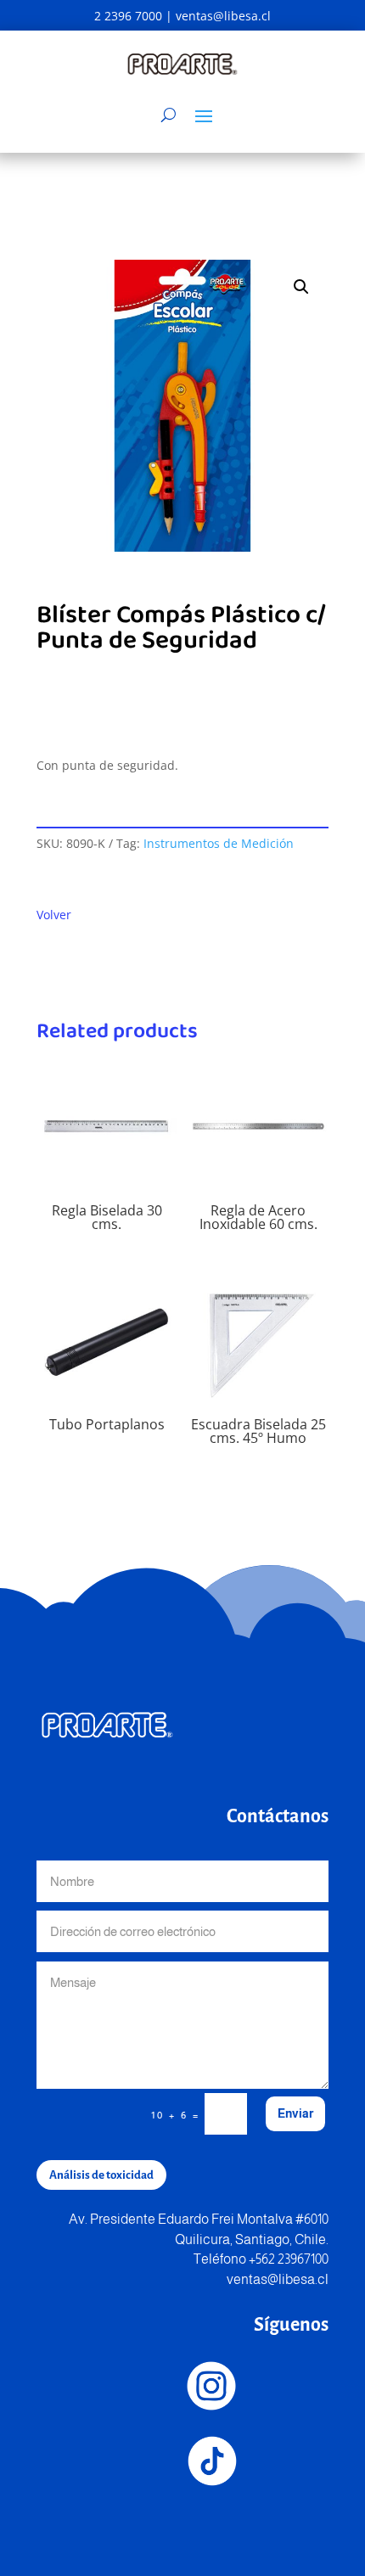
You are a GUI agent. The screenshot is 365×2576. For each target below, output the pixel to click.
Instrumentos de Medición (219, 843)
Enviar (295, 2113)
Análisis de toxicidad (101, 2175)
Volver (54, 915)
